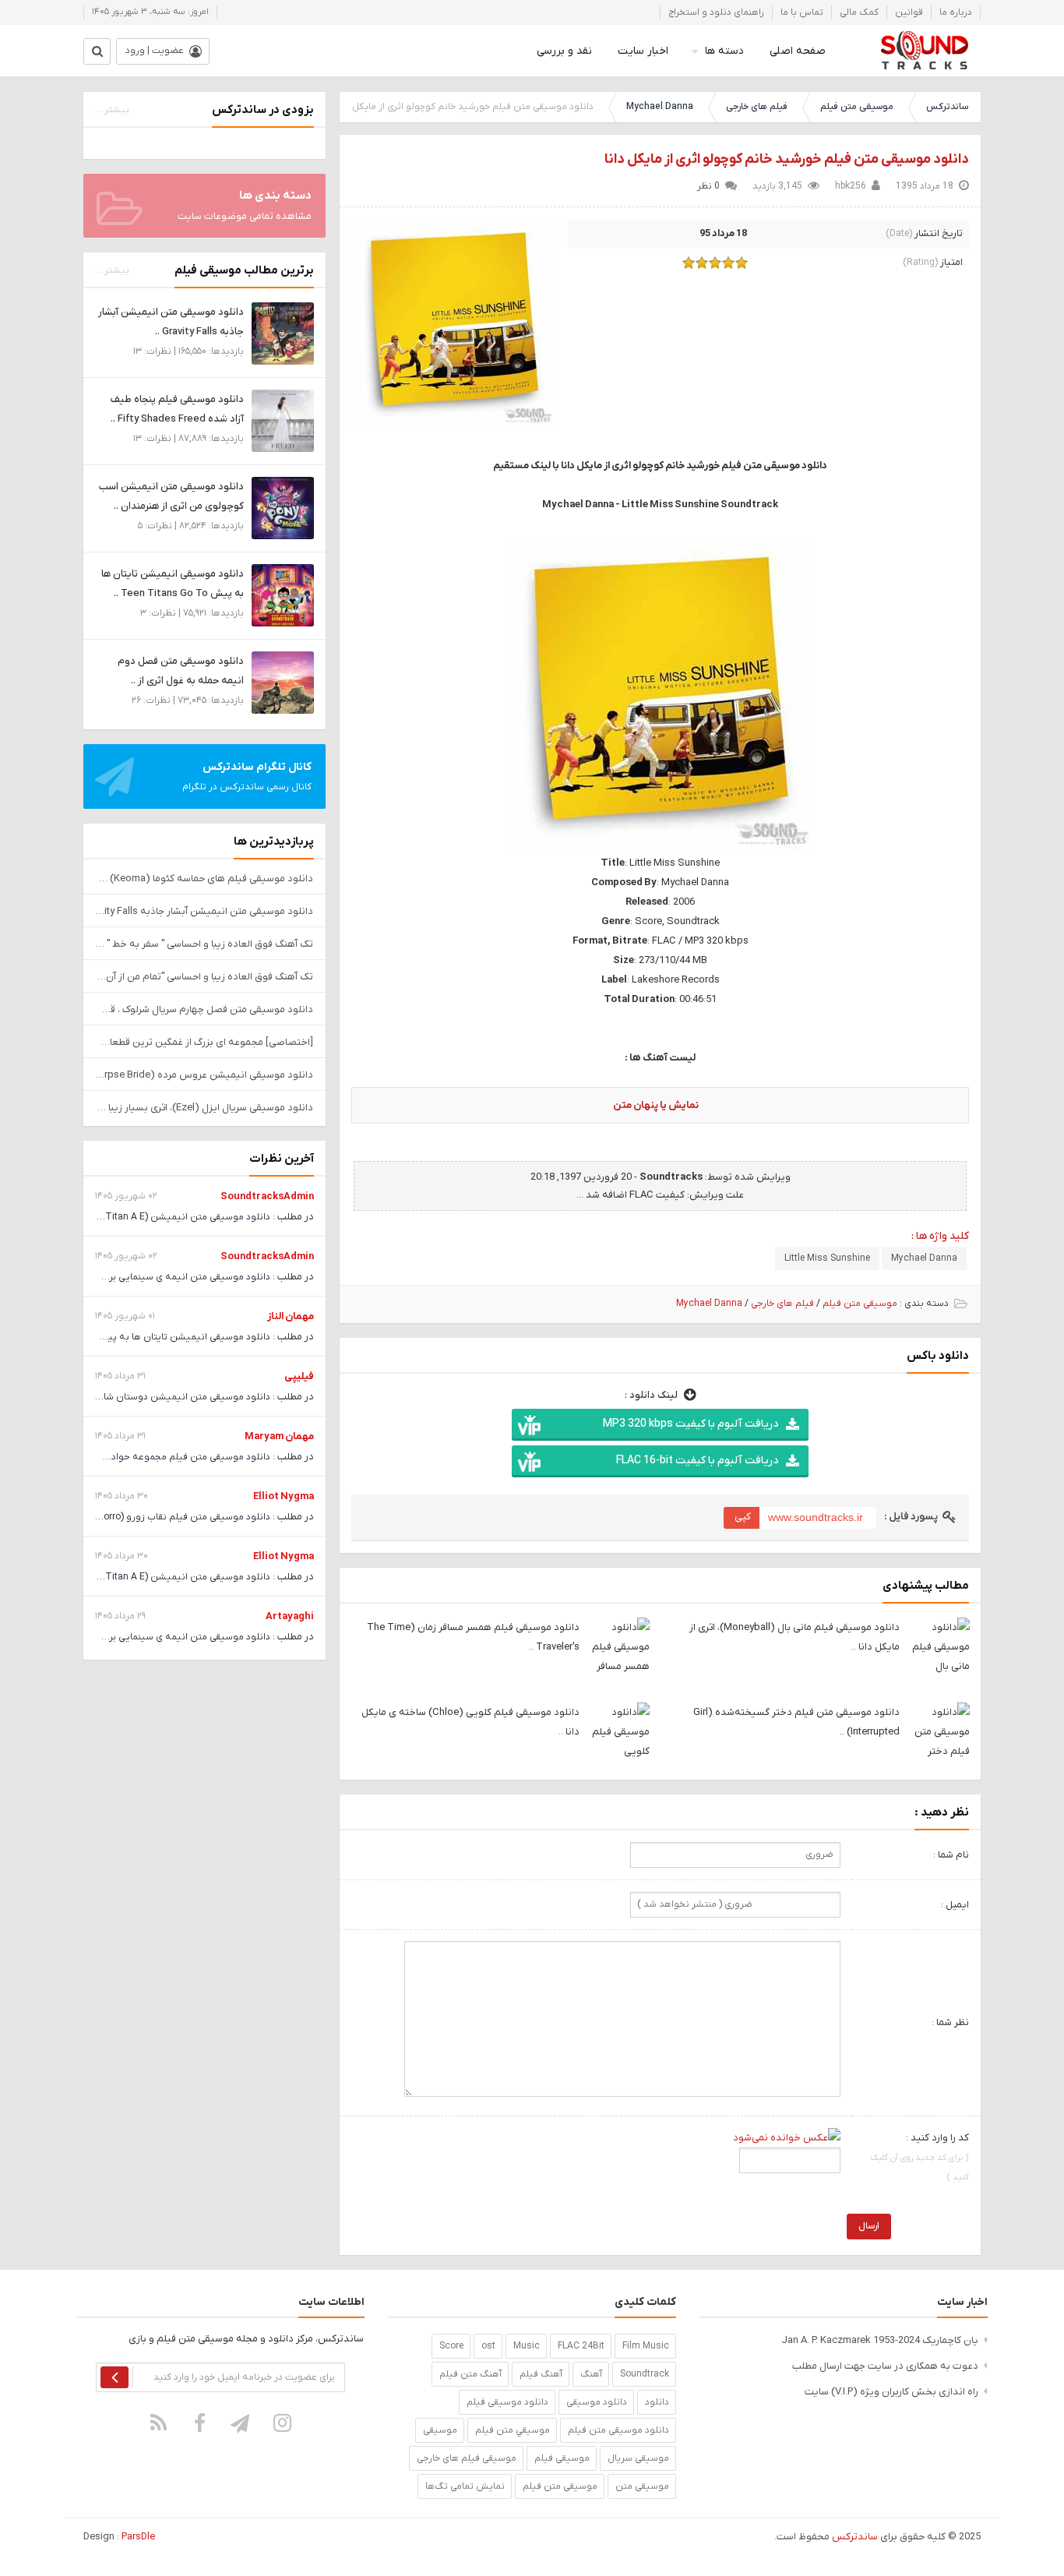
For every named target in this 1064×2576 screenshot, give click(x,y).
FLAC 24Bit (581, 2346)
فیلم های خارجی (757, 107)
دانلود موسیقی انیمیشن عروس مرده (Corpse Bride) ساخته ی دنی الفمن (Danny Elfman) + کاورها (204, 1075)
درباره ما (956, 12)
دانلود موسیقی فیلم (507, 2402)
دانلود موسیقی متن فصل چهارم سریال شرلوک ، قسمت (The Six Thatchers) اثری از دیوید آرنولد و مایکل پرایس (204, 1009)
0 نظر (708, 186)
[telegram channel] (241, 2423)
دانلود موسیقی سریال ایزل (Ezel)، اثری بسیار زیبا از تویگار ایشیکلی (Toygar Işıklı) (204, 1108)
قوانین (909, 12)
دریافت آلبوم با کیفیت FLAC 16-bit (697, 1461)
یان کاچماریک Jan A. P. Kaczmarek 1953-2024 (880, 2340)
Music (527, 2346)
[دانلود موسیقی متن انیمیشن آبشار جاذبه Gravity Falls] (283, 333)
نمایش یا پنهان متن (656, 1105)
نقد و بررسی (564, 51)
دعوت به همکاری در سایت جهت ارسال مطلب (885, 2366)
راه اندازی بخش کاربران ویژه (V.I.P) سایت (891, 2392)
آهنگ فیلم (541, 2374)
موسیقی (440, 2430)
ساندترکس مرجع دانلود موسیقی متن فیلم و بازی (924, 51)
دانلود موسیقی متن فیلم (618, 2430)
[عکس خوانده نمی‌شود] (787, 2138)
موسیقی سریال (638, 2458)
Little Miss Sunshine (827, 1258)
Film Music (646, 2346)
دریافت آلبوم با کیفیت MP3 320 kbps (691, 1424)
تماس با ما (802, 12)
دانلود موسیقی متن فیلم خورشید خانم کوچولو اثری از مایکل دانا (787, 159)
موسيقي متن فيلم (513, 2430)
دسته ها (724, 51)
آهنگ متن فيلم (470, 2374)
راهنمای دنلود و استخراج (716, 12)
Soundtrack (645, 2374)
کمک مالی (859, 12)
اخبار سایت (643, 51)
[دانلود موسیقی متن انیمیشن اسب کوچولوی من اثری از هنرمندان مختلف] (283, 508)
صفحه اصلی (798, 51)
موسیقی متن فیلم (857, 107)
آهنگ (591, 2374)
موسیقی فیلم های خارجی (467, 2458)
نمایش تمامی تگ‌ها (465, 2486)
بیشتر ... (112, 110)
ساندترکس (947, 107)
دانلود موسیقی (597, 2402)
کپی (743, 1517)
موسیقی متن (642, 2486)
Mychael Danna (660, 107)
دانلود (657, 2402)
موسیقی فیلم (562, 2458)
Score (451, 2346)
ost (488, 2346)
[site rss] (159, 2423)
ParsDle (138, 2537)
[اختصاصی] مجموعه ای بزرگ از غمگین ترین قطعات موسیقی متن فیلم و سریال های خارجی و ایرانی (204, 1042)
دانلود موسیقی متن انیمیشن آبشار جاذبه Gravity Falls (204, 911)
